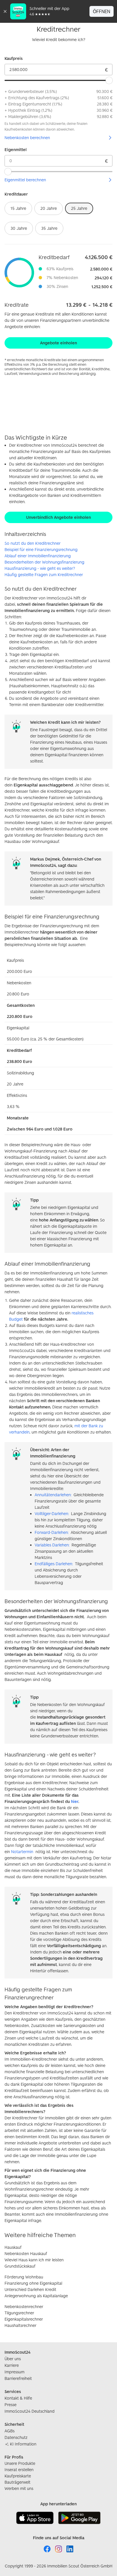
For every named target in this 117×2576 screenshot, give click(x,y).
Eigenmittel (16, 150)
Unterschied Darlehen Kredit (30, 2289)
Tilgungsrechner (19, 2313)
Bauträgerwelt (17, 2482)
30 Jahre (19, 228)
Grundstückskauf (20, 2266)
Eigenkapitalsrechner (24, 2319)
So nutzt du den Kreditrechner (33, 543)
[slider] (109, 80)
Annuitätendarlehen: (53, 1495)
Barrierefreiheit (18, 2378)
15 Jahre (18, 208)
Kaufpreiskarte (18, 2476)
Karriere (12, 2365)
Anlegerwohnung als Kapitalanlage (36, 2296)
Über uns (13, 2359)
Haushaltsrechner (20, 2325)
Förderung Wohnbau (24, 2277)
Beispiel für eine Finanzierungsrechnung (41, 549)
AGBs (10, 2431)
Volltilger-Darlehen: (52, 1513)
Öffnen (102, 11)
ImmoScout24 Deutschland (30, 2411)
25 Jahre (79, 208)
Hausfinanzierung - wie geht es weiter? (40, 568)
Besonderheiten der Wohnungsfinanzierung (44, 562)
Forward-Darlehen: (52, 1532)
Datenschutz (16, 2437)
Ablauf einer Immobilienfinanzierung (38, 556)
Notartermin (22, 1852)
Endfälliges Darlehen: (54, 1564)
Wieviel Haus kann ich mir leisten (34, 2260)
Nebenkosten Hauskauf (26, 2253)
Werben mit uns (19, 2488)
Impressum (14, 2372)
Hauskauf (13, 2247)
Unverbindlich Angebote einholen (58, 517)
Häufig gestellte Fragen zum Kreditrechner (44, 575)
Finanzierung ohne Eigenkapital (33, 2283)
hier (75, 1801)
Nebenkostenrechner (24, 2306)
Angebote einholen (58, 343)
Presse (11, 2405)
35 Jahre (49, 228)
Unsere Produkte (20, 2463)
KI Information (23, 2444)
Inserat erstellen (19, 2470)
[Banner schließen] (5, 11)
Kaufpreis (14, 58)
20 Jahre (49, 208)
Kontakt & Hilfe (18, 2398)
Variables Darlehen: (52, 1545)
